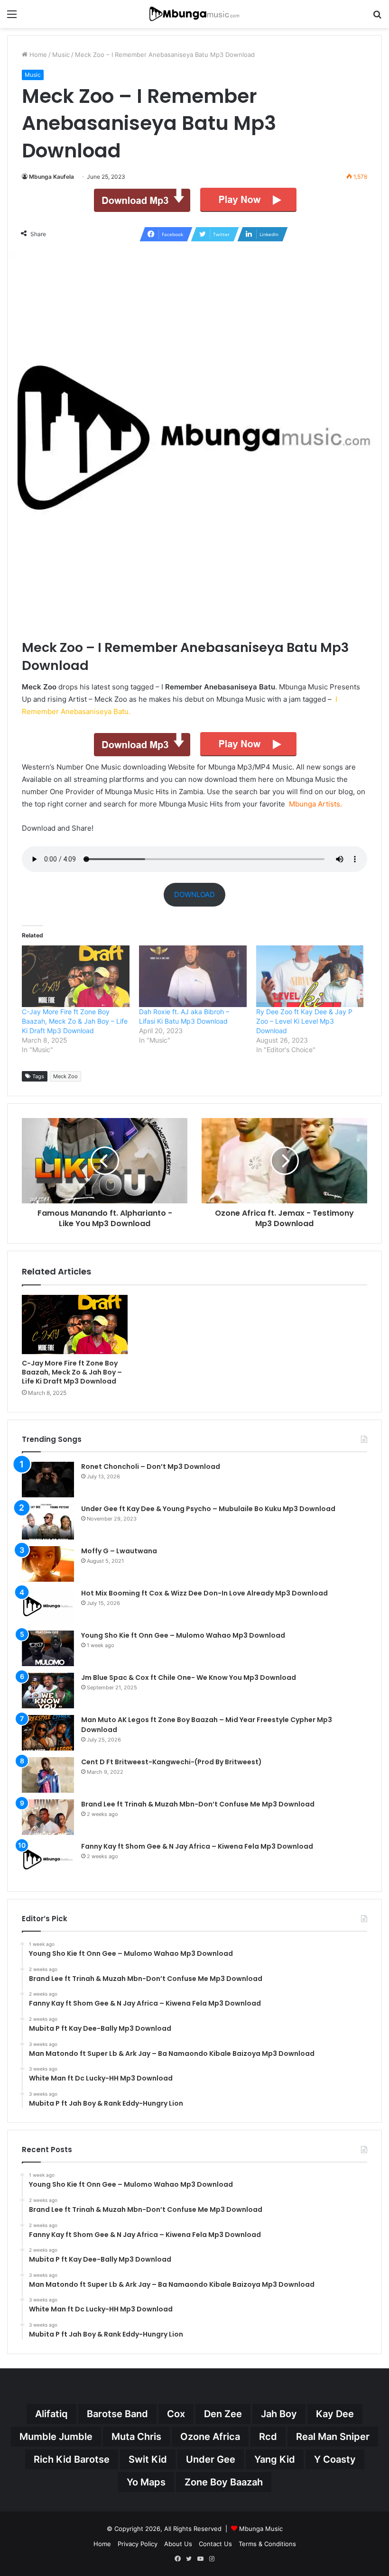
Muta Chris (136, 2437)
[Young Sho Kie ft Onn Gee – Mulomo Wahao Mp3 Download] (48, 1648)
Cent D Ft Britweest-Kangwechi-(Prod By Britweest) (171, 1762)
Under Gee (211, 2459)
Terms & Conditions (267, 2544)
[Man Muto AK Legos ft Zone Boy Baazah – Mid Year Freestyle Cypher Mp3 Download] (48, 1733)
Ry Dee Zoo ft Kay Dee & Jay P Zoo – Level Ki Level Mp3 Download (304, 1021)
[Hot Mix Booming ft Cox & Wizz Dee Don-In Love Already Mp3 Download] (48, 1606)
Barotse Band (117, 2414)
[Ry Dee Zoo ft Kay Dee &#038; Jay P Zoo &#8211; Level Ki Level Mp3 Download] (310, 976)
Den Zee (223, 2414)
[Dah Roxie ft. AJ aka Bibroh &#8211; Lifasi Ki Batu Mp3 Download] (193, 976)
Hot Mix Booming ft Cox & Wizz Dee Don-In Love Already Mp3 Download (204, 1593)
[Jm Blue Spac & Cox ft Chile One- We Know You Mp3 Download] (48, 1691)
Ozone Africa (210, 2437)
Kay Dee (335, 2414)
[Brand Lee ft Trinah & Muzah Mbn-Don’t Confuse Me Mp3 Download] (48, 1817)
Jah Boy (279, 2414)
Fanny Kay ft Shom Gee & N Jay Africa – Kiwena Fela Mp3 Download (197, 1846)
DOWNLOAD (194, 894)
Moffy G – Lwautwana (119, 1551)
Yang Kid (275, 2459)
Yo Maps (146, 2482)
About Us (178, 2544)
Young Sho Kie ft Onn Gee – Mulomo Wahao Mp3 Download (183, 1635)
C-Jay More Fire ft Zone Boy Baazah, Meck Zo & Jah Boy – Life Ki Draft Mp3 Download (75, 1021)
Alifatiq (51, 2414)
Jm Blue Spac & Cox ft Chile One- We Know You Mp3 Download (189, 1678)
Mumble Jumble (56, 2437)
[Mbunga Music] (194, 14)
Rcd (268, 2437)
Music (61, 55)
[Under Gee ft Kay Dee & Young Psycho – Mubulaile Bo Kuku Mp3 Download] (48, 1522)
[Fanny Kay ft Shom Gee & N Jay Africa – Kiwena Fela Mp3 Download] (48, 1859)
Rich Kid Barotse (72, 2459)
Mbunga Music (261, 2529)
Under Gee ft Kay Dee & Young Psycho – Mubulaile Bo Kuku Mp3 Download (208, 1509)
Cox (176, 2414)
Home (37, 55)
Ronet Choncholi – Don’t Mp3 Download (151, 1467)
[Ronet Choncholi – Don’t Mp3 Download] (48, 1480)
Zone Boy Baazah (224, 2482)
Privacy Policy (138, 2544)
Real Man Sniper (333, 2437)
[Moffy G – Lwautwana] (48, 1564)
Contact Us (215, 2544)
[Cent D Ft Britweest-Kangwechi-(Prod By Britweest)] (48, 1775)
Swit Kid (148, 2459)
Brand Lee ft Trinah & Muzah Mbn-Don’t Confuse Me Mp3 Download (198, 1804)
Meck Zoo (65, 1076)
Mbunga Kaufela (51, 177)
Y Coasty (335, 2459)
